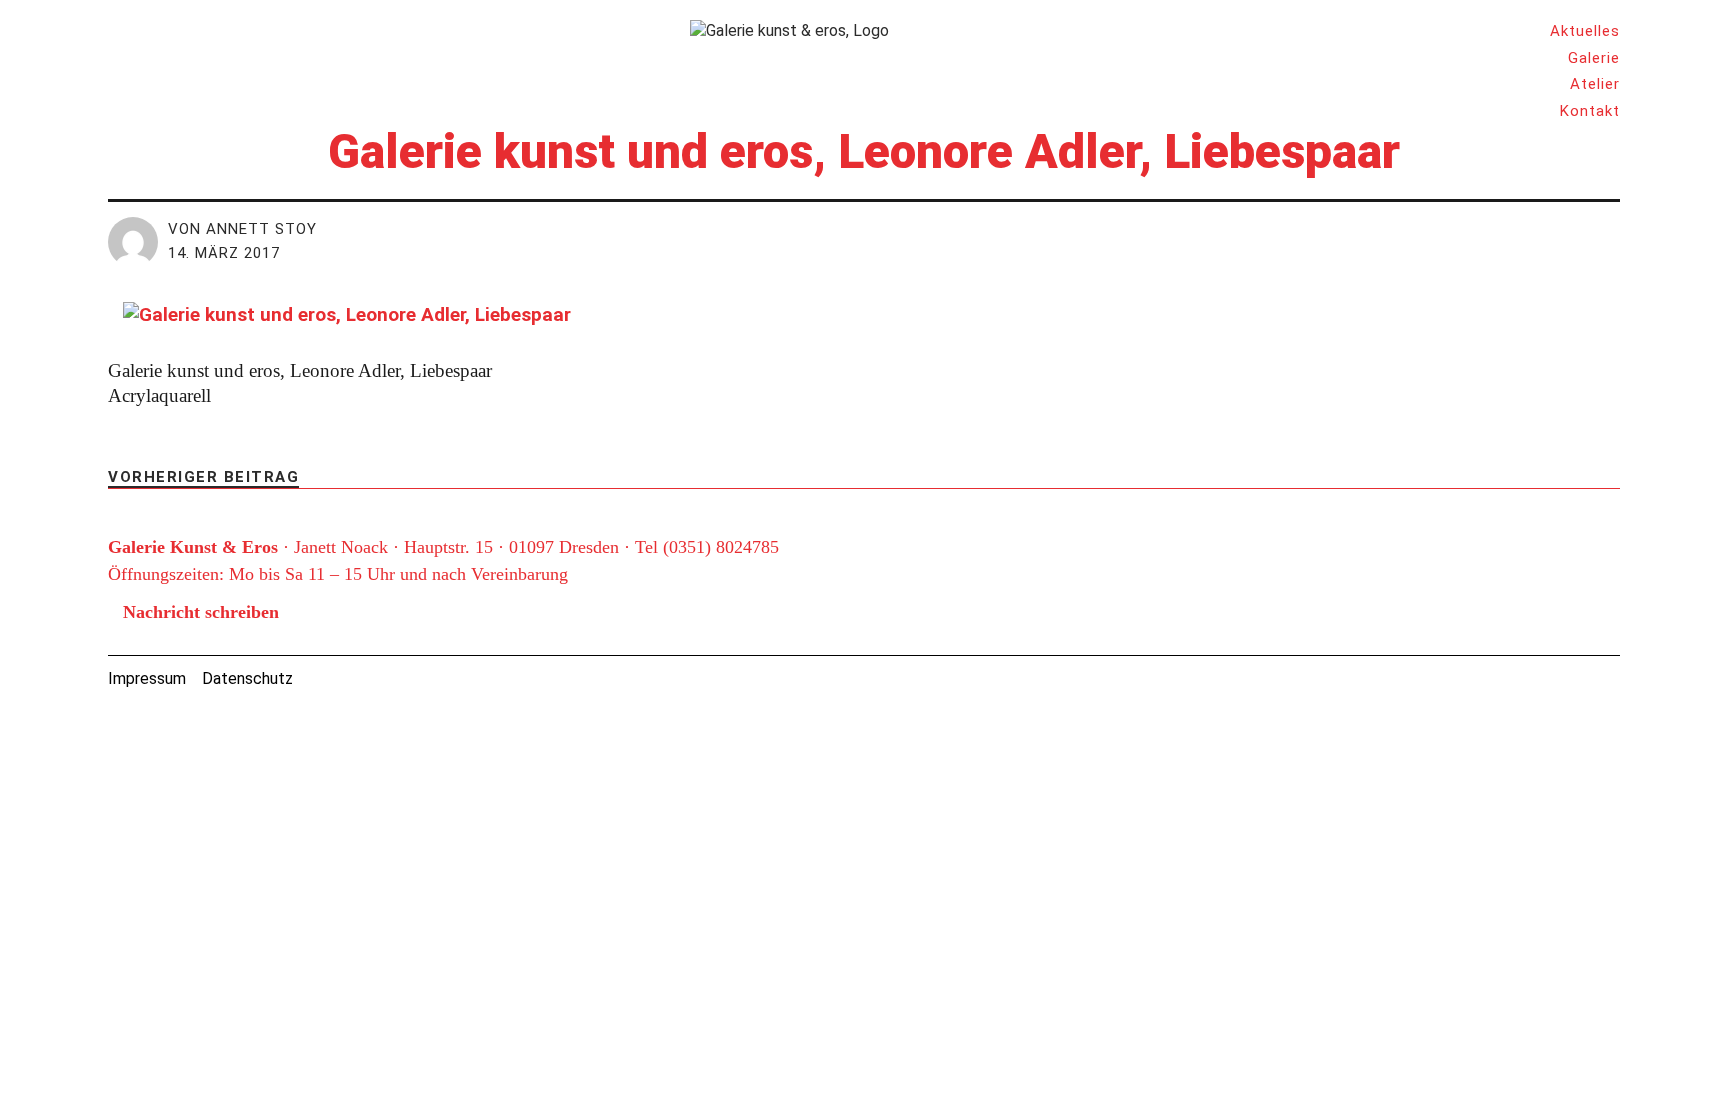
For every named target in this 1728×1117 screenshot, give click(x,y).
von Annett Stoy (242, 229)
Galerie (1594, 58)
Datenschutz (247, 678)
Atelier (1595, 84)
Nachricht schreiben (201, 612)
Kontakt (1590, 111)
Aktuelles (1585, 31)
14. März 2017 (224, 253)
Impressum (147, 678)
